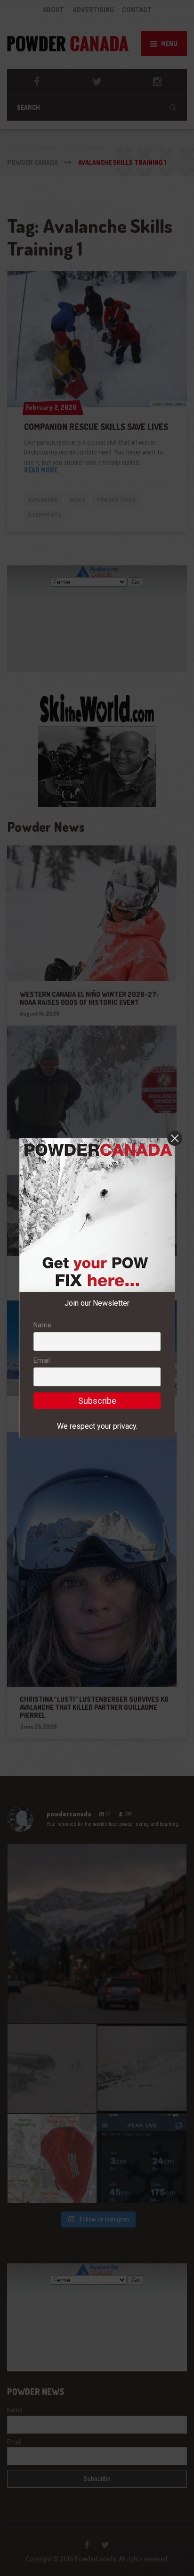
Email (42, 1360)
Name (42, 1325)
